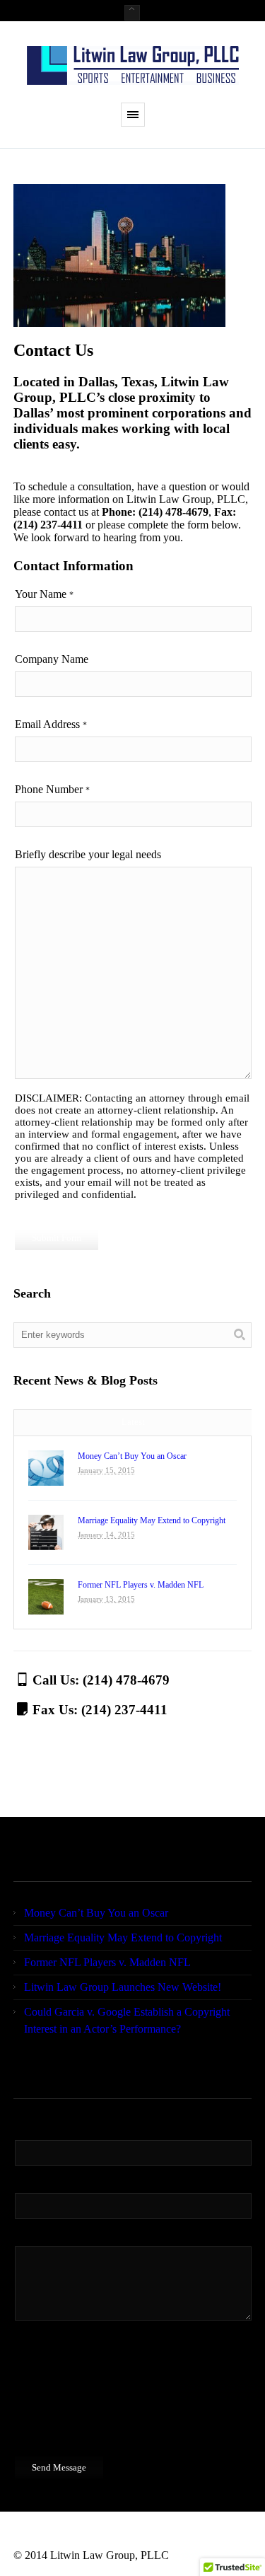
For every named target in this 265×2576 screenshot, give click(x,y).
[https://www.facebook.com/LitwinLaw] (25, 2538)
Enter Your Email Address (76, 2181)
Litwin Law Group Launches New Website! (123, 1987)
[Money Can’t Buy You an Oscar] (46, 1468)
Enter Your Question (64, 2234)
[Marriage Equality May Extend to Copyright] (46, 1532)
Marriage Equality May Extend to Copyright (152, 1520)
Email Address (51, 724)
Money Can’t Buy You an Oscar (132, 1456)
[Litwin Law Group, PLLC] (133, 65)
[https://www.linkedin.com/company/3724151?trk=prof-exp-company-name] (52, 2538)
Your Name (44, 594)
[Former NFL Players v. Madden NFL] (46, 1597)
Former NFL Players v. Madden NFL (141, 1585)
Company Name (52, 659)
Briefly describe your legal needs (88, 854)
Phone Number (52, 789)
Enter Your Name (57, 2128)
